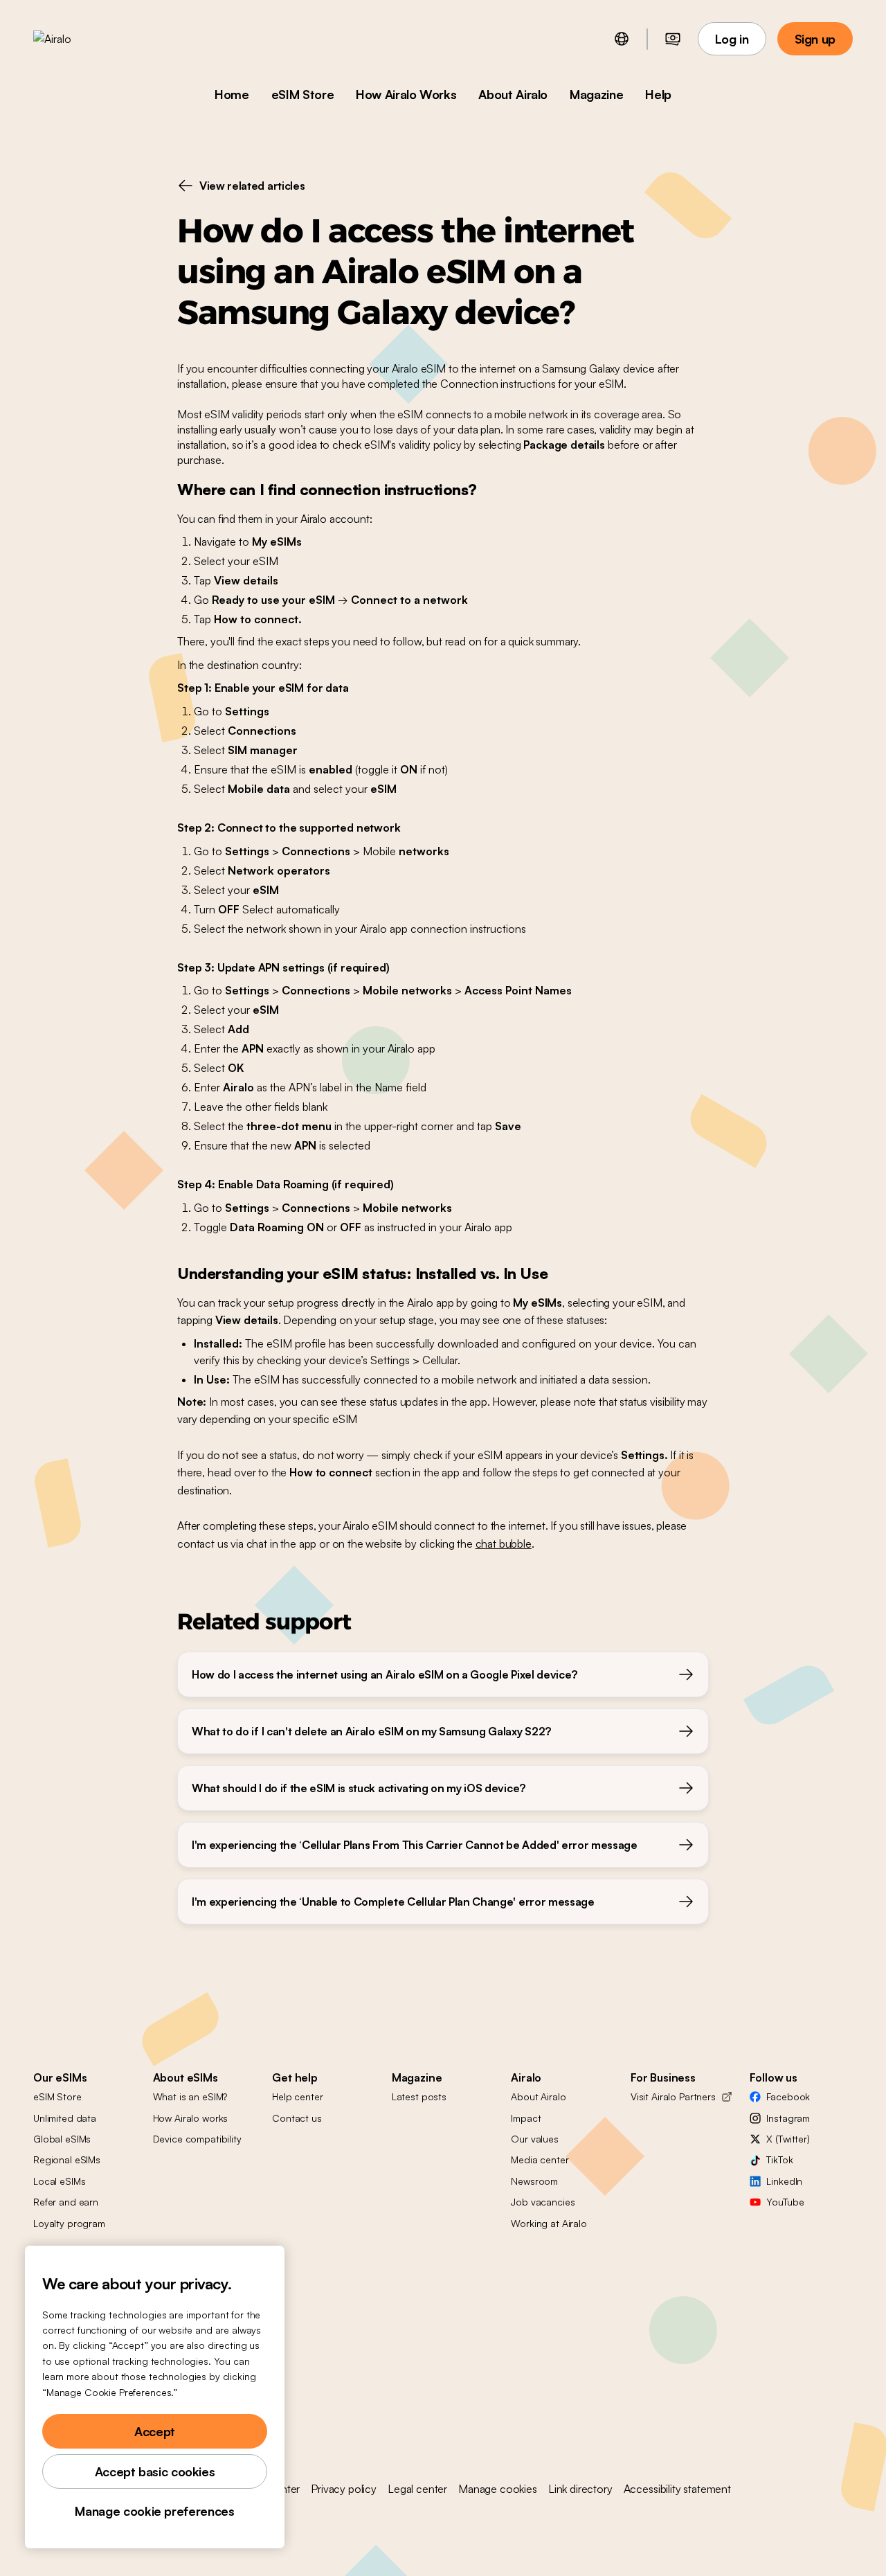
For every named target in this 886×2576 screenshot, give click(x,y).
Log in (732, 39)
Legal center (417, 2489)
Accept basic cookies (155, 2471)
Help (658, 94)
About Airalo (513, 94)
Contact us (297, 2118)
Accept (155, 2431)
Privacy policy (344, 2489)
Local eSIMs (59, 2181)
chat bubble (504, 1544)
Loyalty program (69, 2223)
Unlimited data (65, 2118)
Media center (540, 2159)
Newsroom (534, 2181)
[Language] (622, 39)
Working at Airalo (549, 2223)
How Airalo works (191, 2118)
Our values (535, 2139)
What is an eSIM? (190, 2096)
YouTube (785, 2202)
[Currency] (673, 39)
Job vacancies (543, 2202)
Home (232, 94)
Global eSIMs (62, 2139)
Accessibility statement (677, 2489)
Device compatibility (197, 2139)
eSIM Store (302, 94)
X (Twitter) (788, 2139)
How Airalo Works (406, 94)
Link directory (580, 2489)
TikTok (779, 2159)
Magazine (596, 94)
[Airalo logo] (74, 39)
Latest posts (419, 2096)
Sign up (815, 39)
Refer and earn (66, 2202)
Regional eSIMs (67, 2159)
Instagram (788, 2118)
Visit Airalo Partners (673, 2096)
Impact (526, 2118)
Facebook (788, 2096)
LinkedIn (784, 2181)
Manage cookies (498, 2489)
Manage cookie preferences (154, 2511)
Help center (297, 2096)
